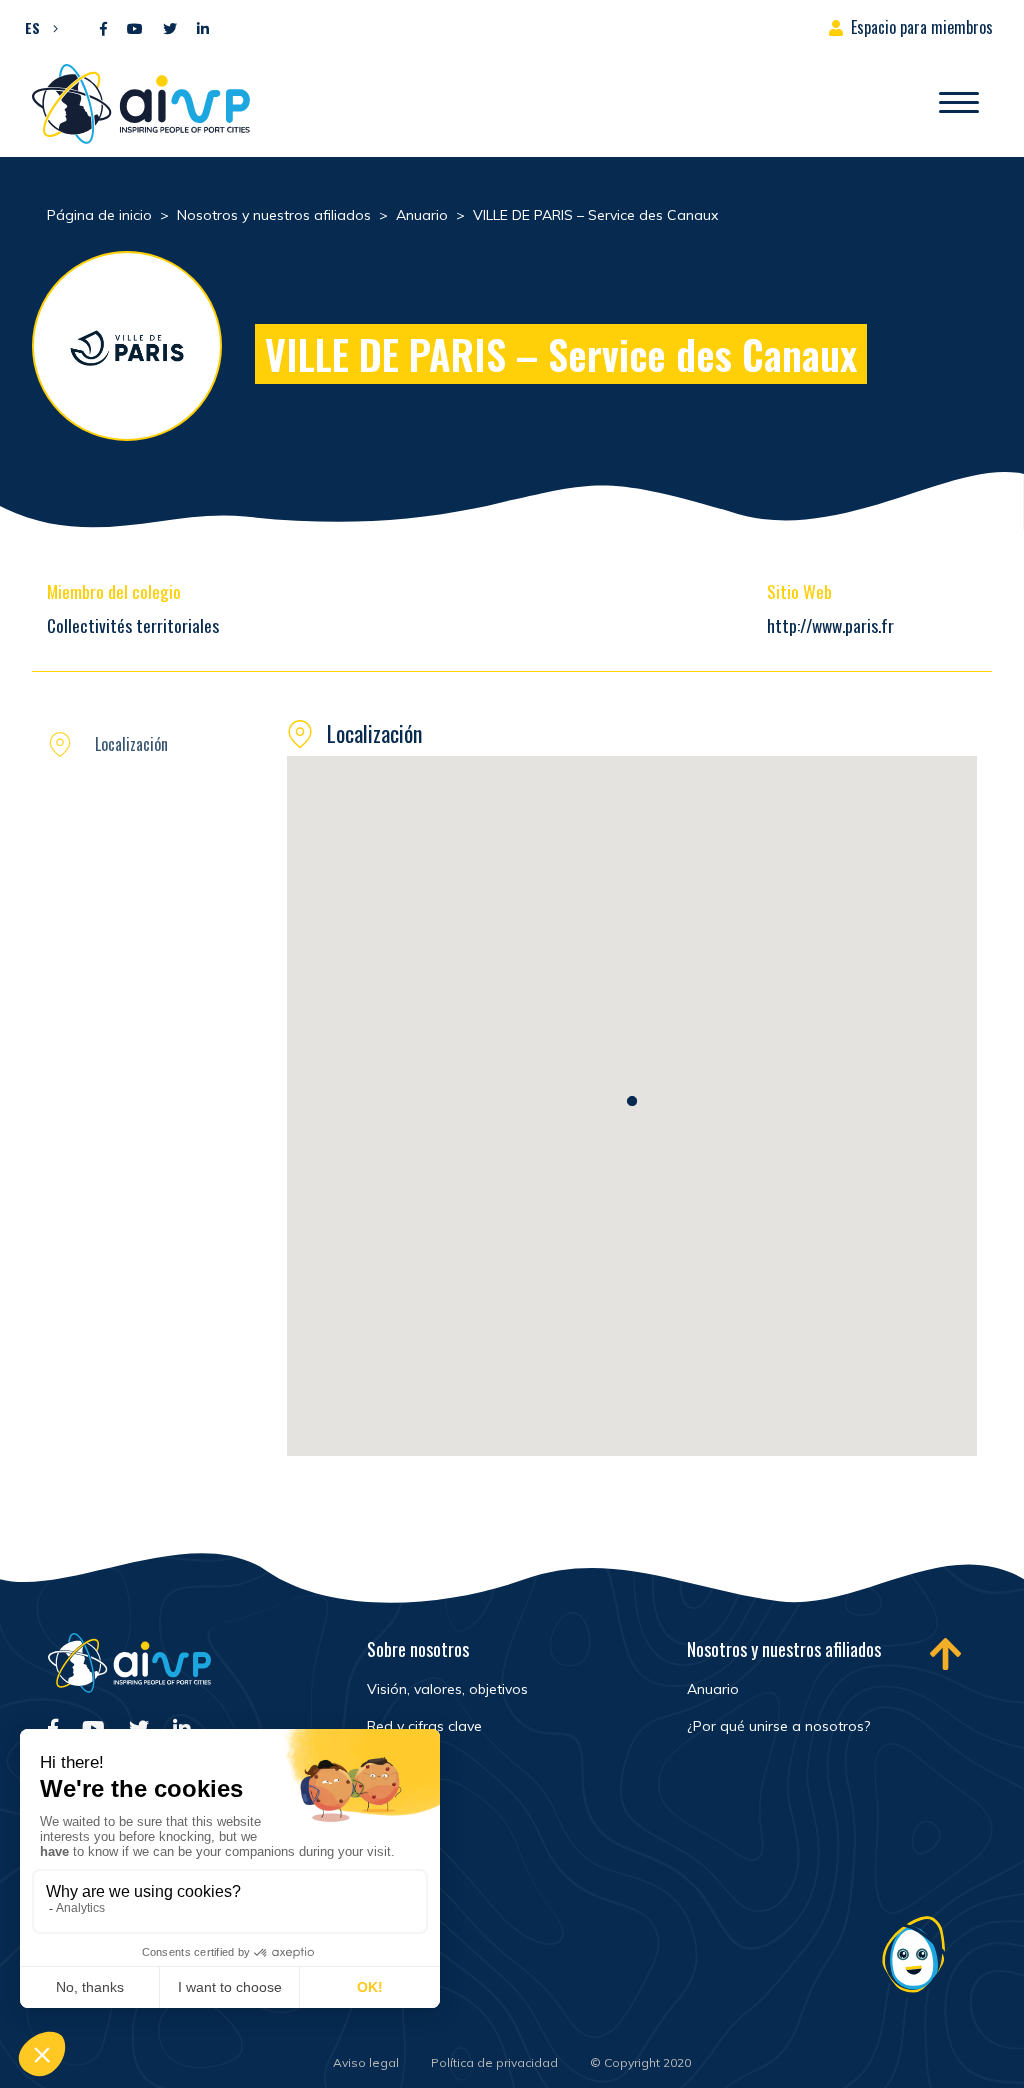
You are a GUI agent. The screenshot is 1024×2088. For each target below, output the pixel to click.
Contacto (399, 1984)
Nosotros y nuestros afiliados (784, 1649)
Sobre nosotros (418, 1649)
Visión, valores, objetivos (447, 1689)
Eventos (393, 1898)
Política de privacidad (494, 2062)
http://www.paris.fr (830, 625)
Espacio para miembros (922, 27)
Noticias (394, 1855)
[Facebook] (103, 29)
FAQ (379, 1941)
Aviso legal (366, 2062)
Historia (392, 1763)
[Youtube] (135, 29)
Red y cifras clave (424, 1726)
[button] (36, 27)
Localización (131, 744)
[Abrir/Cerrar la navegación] (959, 104)
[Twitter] (170, 29)
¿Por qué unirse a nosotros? (778, 1726)
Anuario (713, 1689)
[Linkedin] (203, 29)
